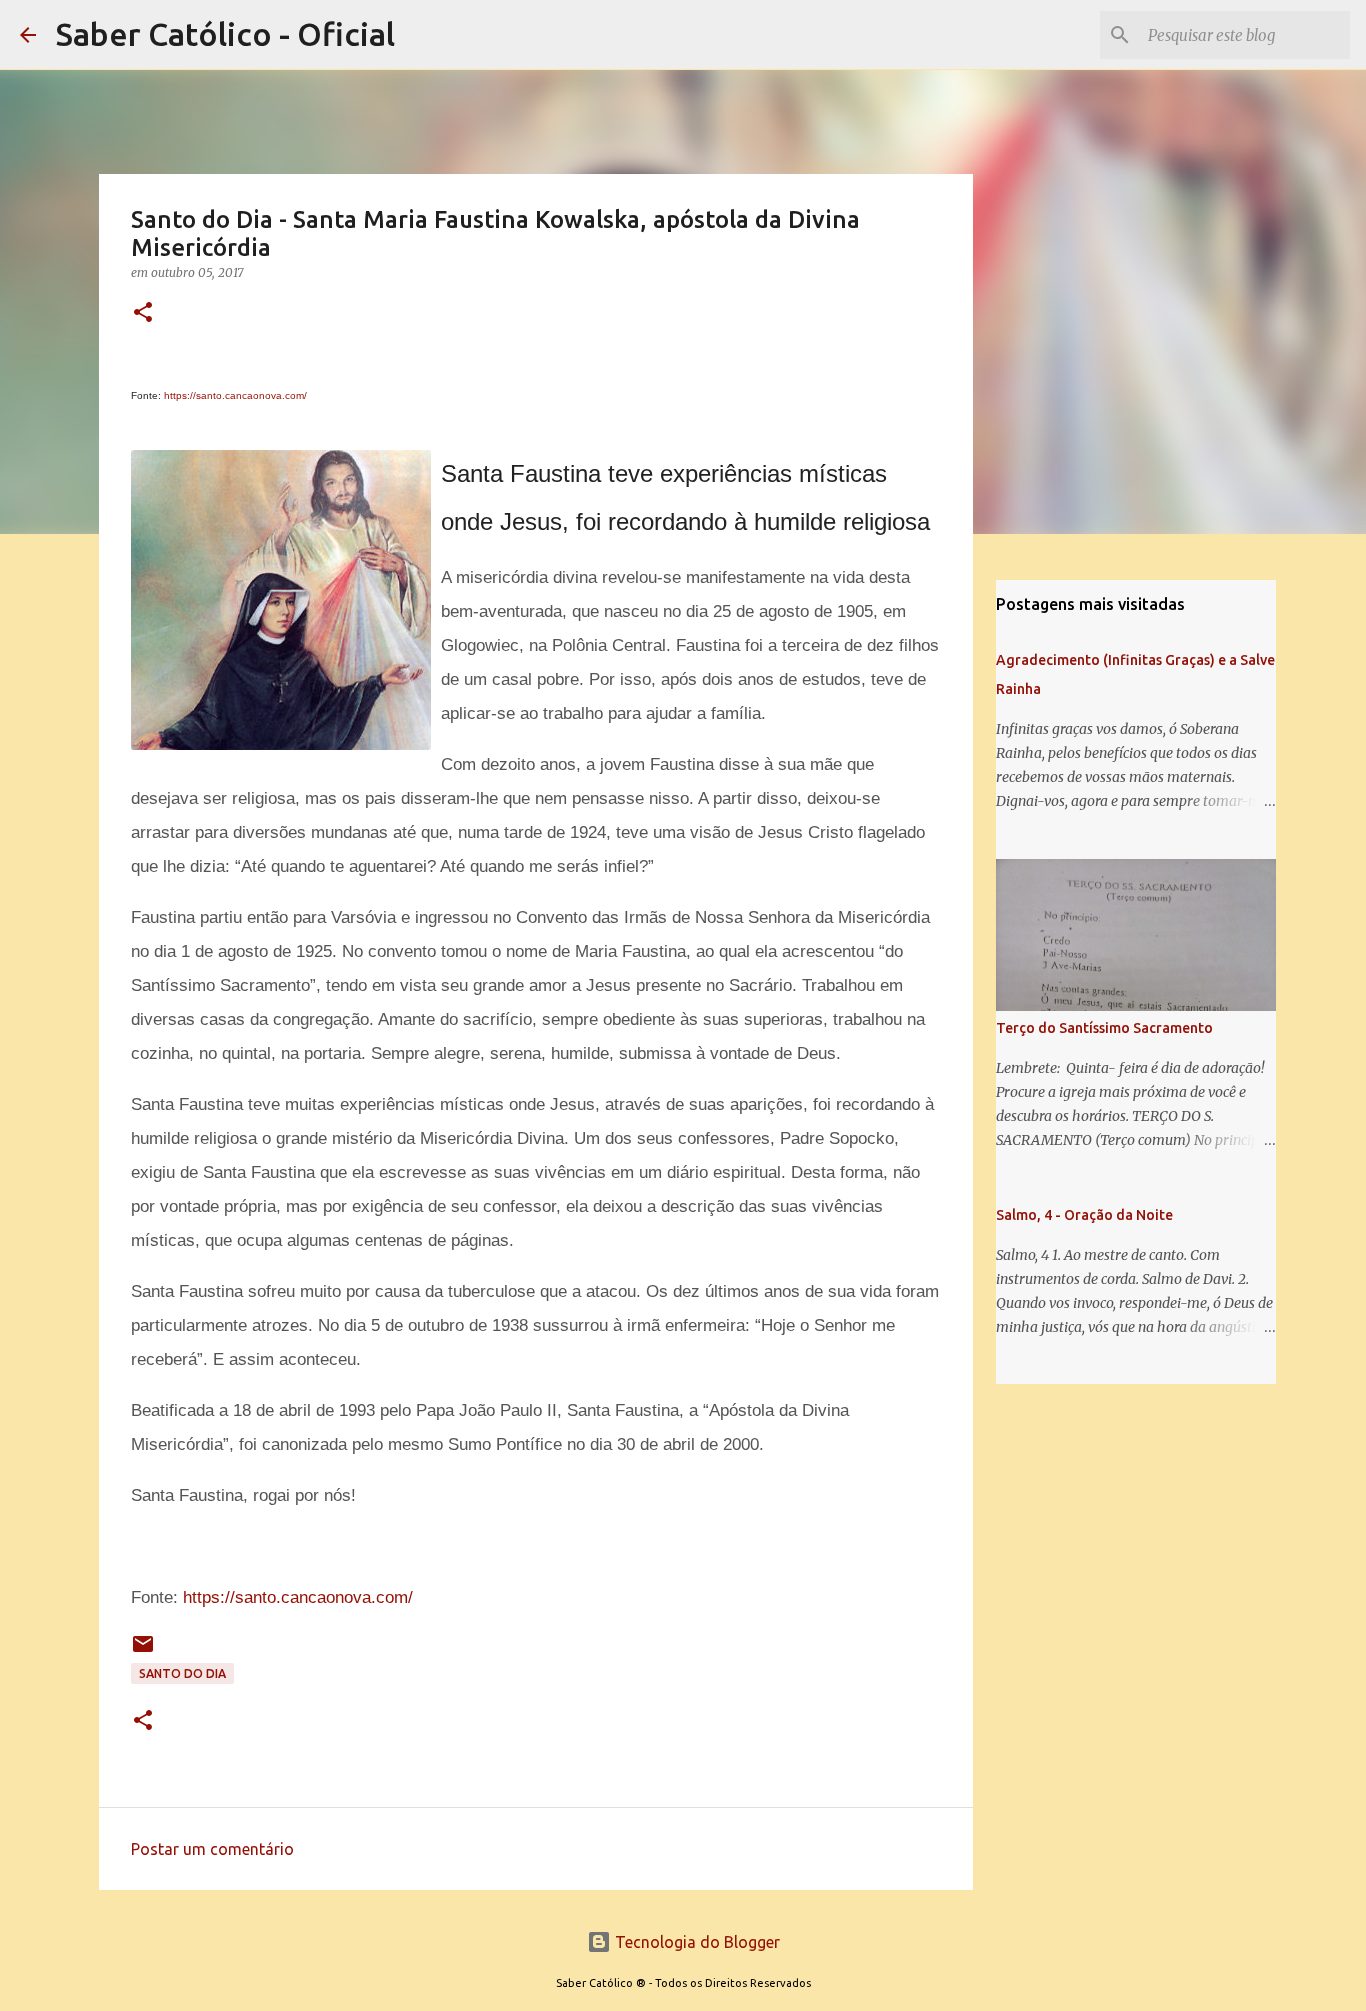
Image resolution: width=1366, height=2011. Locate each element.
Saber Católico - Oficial (225, 34)
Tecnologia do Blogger (695, 1942)
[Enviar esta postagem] (143, 1651)
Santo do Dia (182, 1673)
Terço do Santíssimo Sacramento (1104, 1028)
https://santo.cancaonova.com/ (235, 395)
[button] (143, 313)
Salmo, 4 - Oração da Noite (1084, 1215)
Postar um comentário (212, 1849)
